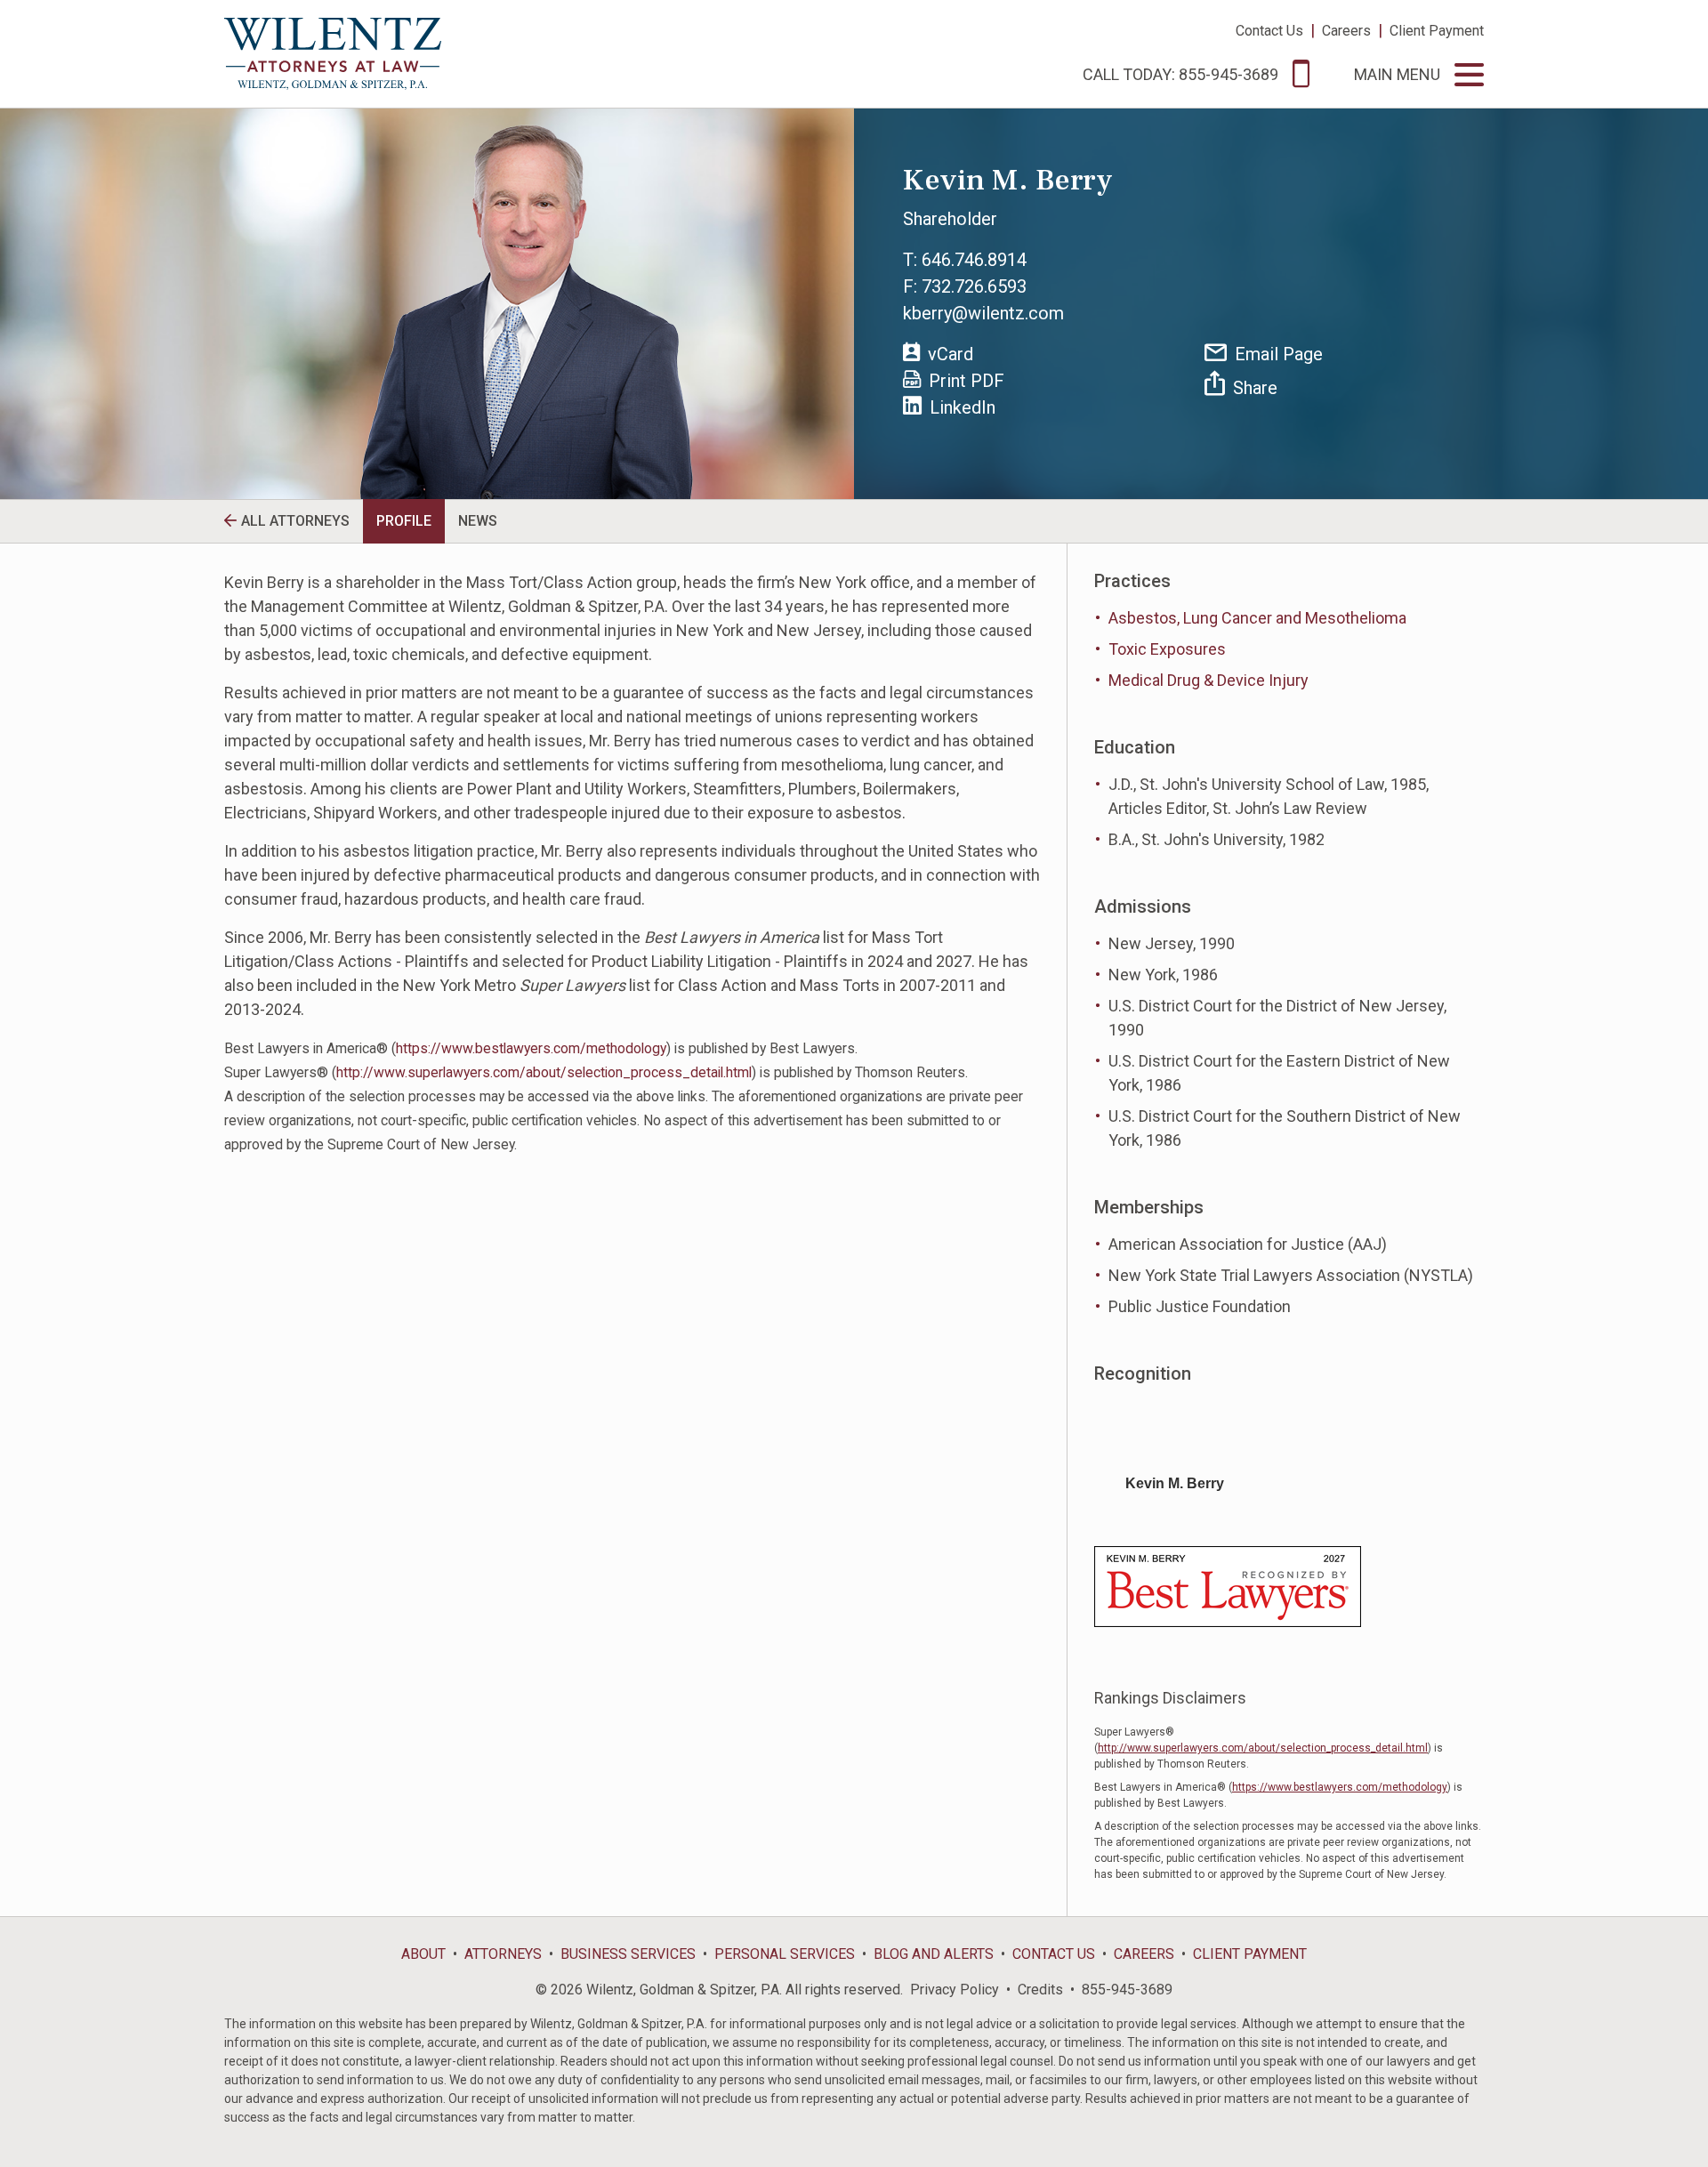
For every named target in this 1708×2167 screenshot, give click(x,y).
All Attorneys (295, 521)
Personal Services (785, 1954)
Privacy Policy (955, 1990)
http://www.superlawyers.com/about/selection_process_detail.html (544, 1072)
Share (1255, 388)
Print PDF (967, 381)
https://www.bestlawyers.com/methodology (531, 1048)
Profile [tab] (404, 521)
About (423, 1954)
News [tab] (478, 521)
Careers (1346, 31)
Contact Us (1269, 31)
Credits (1040, 1990)
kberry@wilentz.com (983, 313)
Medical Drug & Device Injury (1208, 680)
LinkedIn (963, 407)
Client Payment (1437, 31)
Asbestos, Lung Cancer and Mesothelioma (1257, 618)
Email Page (1279, 354)
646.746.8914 (974, 260)
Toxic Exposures (1167, 649)
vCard (951, 354)
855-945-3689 (1127, 1990)
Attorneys (503, 1954)
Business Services (628, 1954)
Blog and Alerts (934, 1954)
